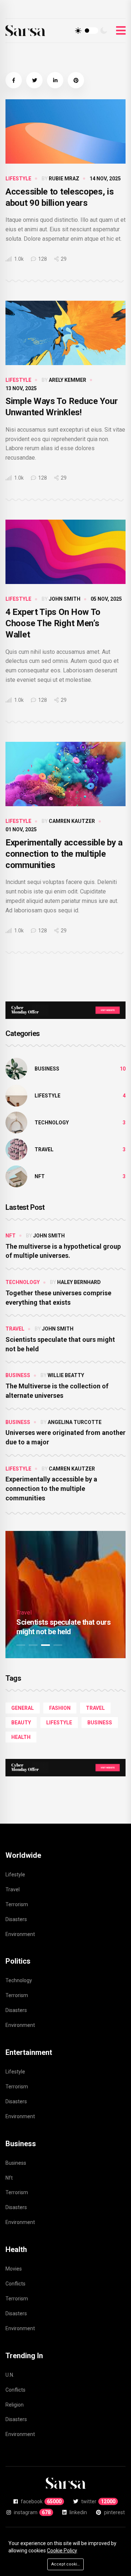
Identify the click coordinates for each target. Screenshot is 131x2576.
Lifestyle (18, 179)
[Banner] (65, 1010)
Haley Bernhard (79, 1282)
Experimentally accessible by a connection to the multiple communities (64, 854)
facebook (41, 2501)
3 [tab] (45, 1645)
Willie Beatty (66, 1375)
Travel (44, 1149)
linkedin (78, 2512)
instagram (32, 2512)
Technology (52, 1123)
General (23, 1708)
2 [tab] (33, 1645)
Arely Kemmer (68, 380)
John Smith (65, 599)
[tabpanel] (65, 1595)
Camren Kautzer (72, 821)
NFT (40, 1176)
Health (21, 1737)
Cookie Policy (62, 2551)
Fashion (60, 1708)
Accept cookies (67, 2564)
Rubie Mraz (64, 179)
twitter (98, 2501)
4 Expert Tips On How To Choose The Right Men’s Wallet (53, 623)
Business (47, 1069)
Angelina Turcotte (75, 1422)
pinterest (114, 2512)
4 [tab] (58, 1645)
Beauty (21, 1723)
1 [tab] (21, 1645)
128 (42, 259)
